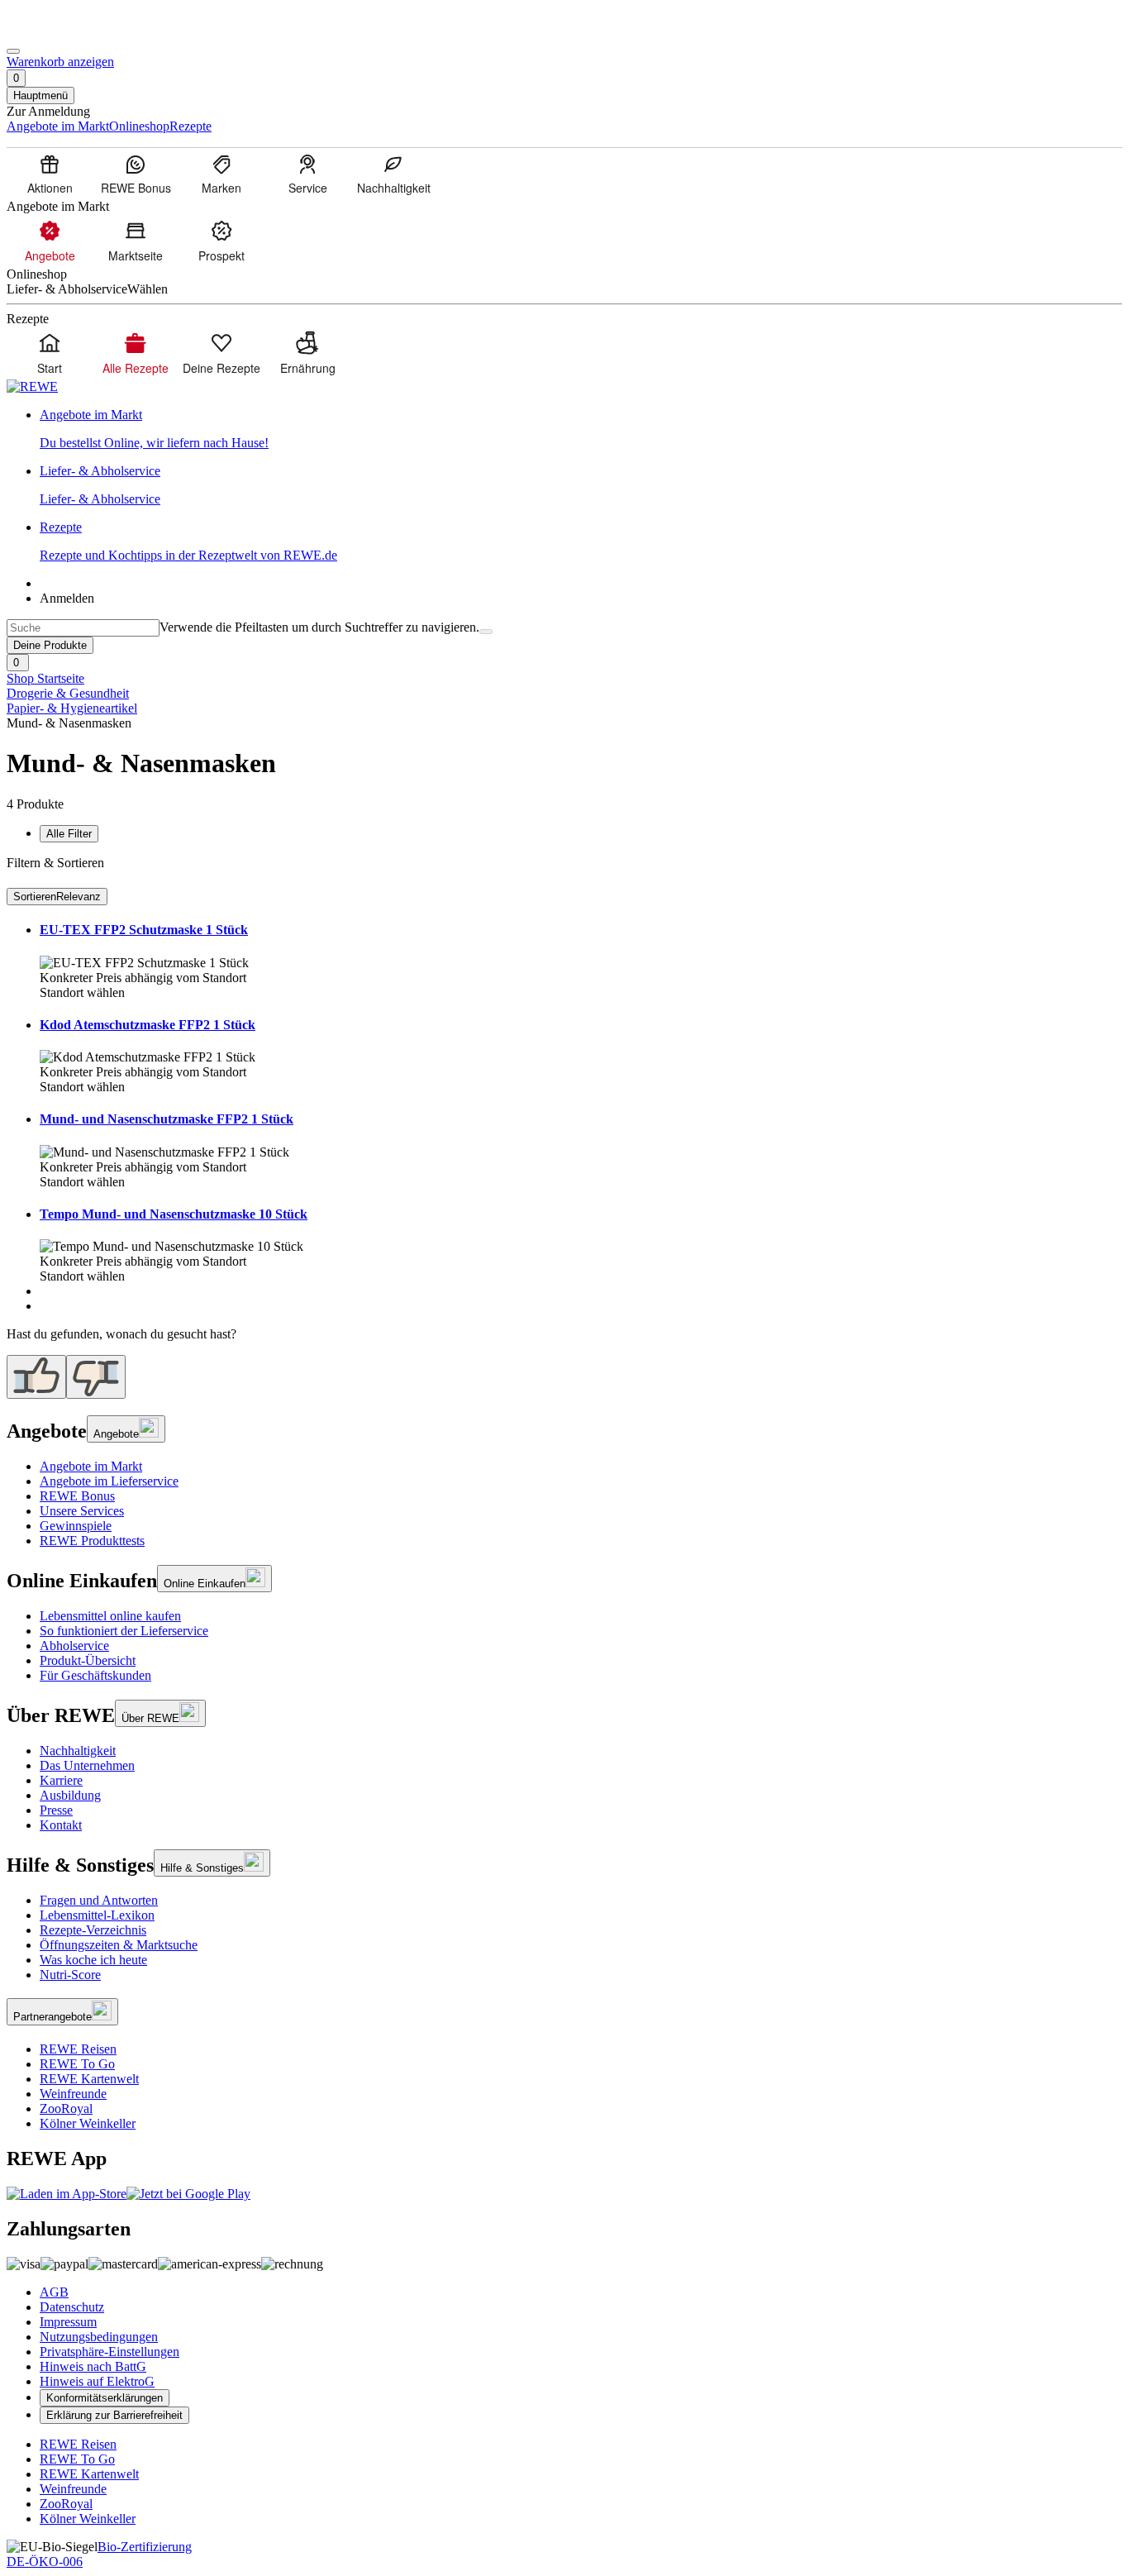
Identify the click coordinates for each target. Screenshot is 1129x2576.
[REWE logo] (32, 386)
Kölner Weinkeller (88, 2123)
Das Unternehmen (87, 1765)
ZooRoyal (66, 2109)
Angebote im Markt (91, 1466)
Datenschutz (72, 2307)
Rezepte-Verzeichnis (93, 1930)
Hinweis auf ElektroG (97, 2381)
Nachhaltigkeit (78, 1751)
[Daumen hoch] (36, 1377)
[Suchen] (486, 632)
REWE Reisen (78, 2049)
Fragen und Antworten (99, 1900)
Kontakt (61, 1825)
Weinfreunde (73, 2094)
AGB (54, 2292)
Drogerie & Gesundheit (68, 693)
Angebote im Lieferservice (109, 1481)
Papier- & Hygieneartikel (72, 708)
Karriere (61, 1780)
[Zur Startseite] (63, 32)
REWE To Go (77, 2064)
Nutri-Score (70, 1975)
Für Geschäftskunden (95, 1675)
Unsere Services (82, 1511)
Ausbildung (70, 1795)
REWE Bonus (77, 1496)
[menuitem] (50, 174)
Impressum (68, 2322)
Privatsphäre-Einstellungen (110, 2352)
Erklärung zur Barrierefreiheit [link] (114, 2415)
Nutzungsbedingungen (99, 2337)
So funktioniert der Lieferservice (124, 1631)
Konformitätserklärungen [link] (105, 2398)
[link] (581, 429)
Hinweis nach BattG (93, 2366)
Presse (56, 1810)
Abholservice (74, 1646)
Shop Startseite (45, 678)
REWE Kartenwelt (89, 2079)
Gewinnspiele (76, 1526)
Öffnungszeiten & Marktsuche (119, 1945)
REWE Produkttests (92, 1541)
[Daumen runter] (96, 1377)
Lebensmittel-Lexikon (97, 1915)
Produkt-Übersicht (88, 1660)
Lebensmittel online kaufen (110, 1616)
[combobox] (83, 628)
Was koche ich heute (93, 1960)
